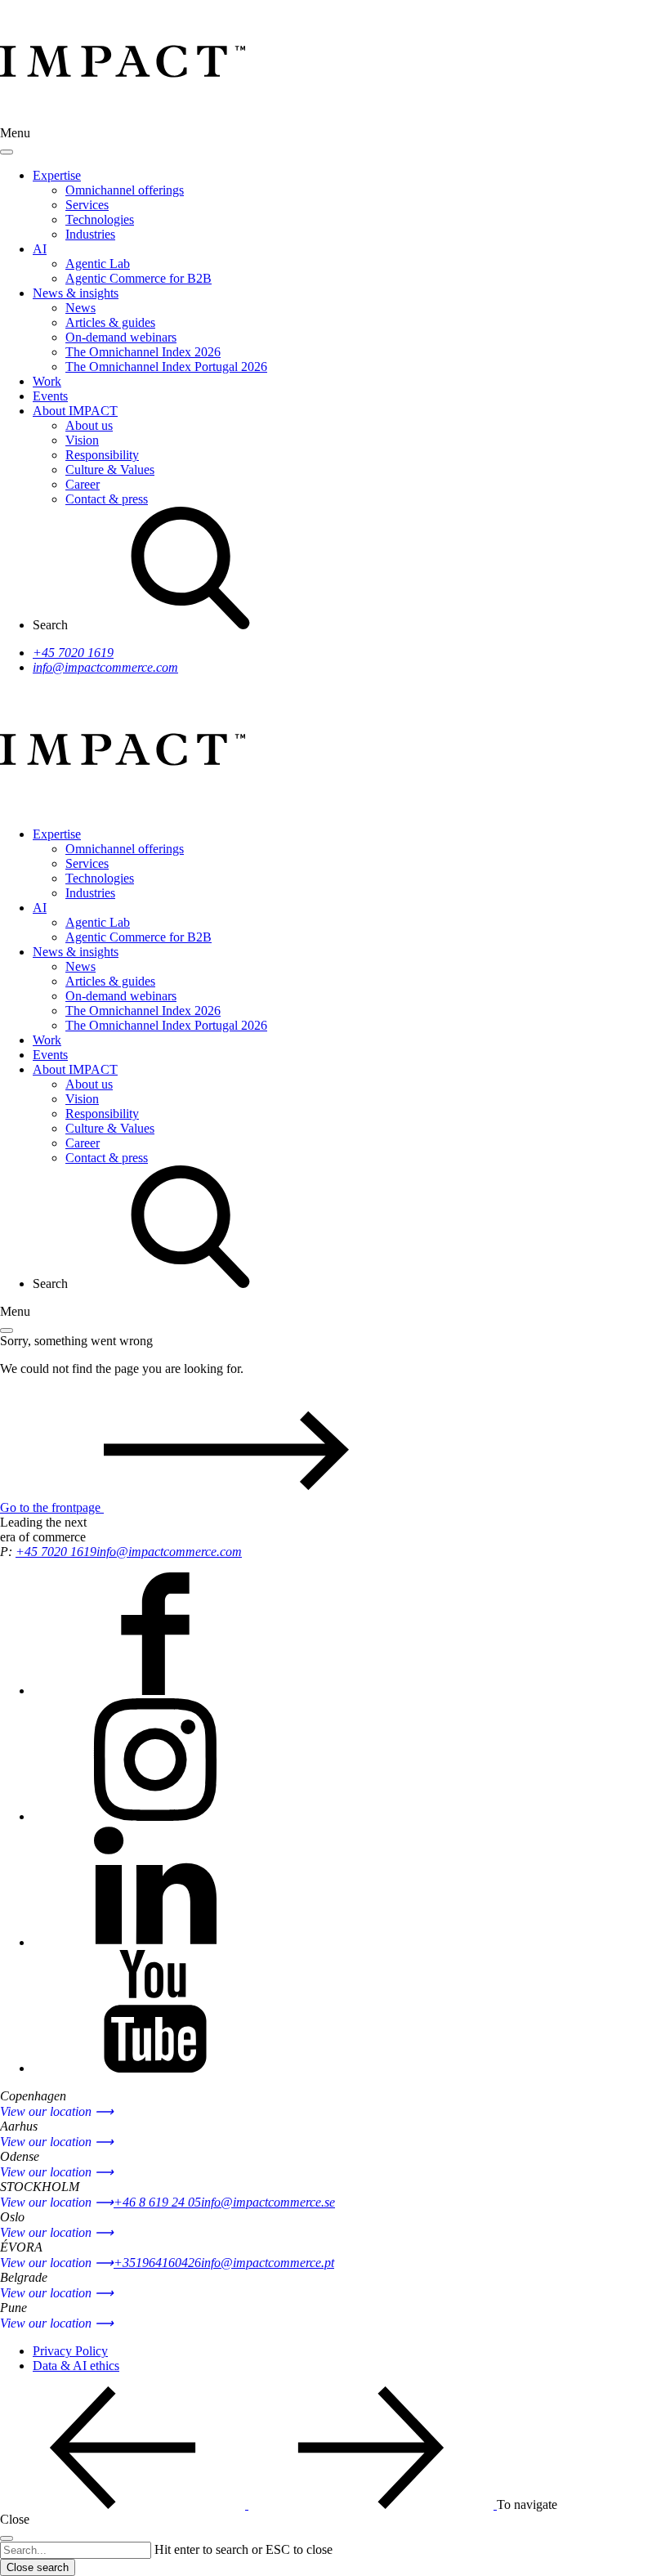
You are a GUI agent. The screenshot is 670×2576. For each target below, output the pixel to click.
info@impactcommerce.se (268, 2202)
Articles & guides (110, 322)
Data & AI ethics (76, 2366)
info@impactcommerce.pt (268, 2263)
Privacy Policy (70, 2351)
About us (89, 425)
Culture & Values (110, 470)
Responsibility (102, 455)
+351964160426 (157, 2263)
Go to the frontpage (52, 1507)
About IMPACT (75, 411)
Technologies (100, 219)
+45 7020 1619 (73, 653)
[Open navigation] (7, 1330)
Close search (38, 2567)
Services (87, 205)
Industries (90, 234)
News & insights (76, 293)
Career (83, 484)
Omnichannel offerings (125, 190)
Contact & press (107, 499)
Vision (82, 440)
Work (47, 381)
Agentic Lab (98, 264)
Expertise (57, 175)
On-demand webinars (121, 337)
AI (40, 249)
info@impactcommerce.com (105, 667)
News (80, 308)
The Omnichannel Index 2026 (143, 352)
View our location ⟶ (57, 2111)
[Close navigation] (7, 152)
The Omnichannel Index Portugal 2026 (166, 367)
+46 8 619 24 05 (157, 2202)
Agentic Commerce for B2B (138, 278)
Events (50, 396)
